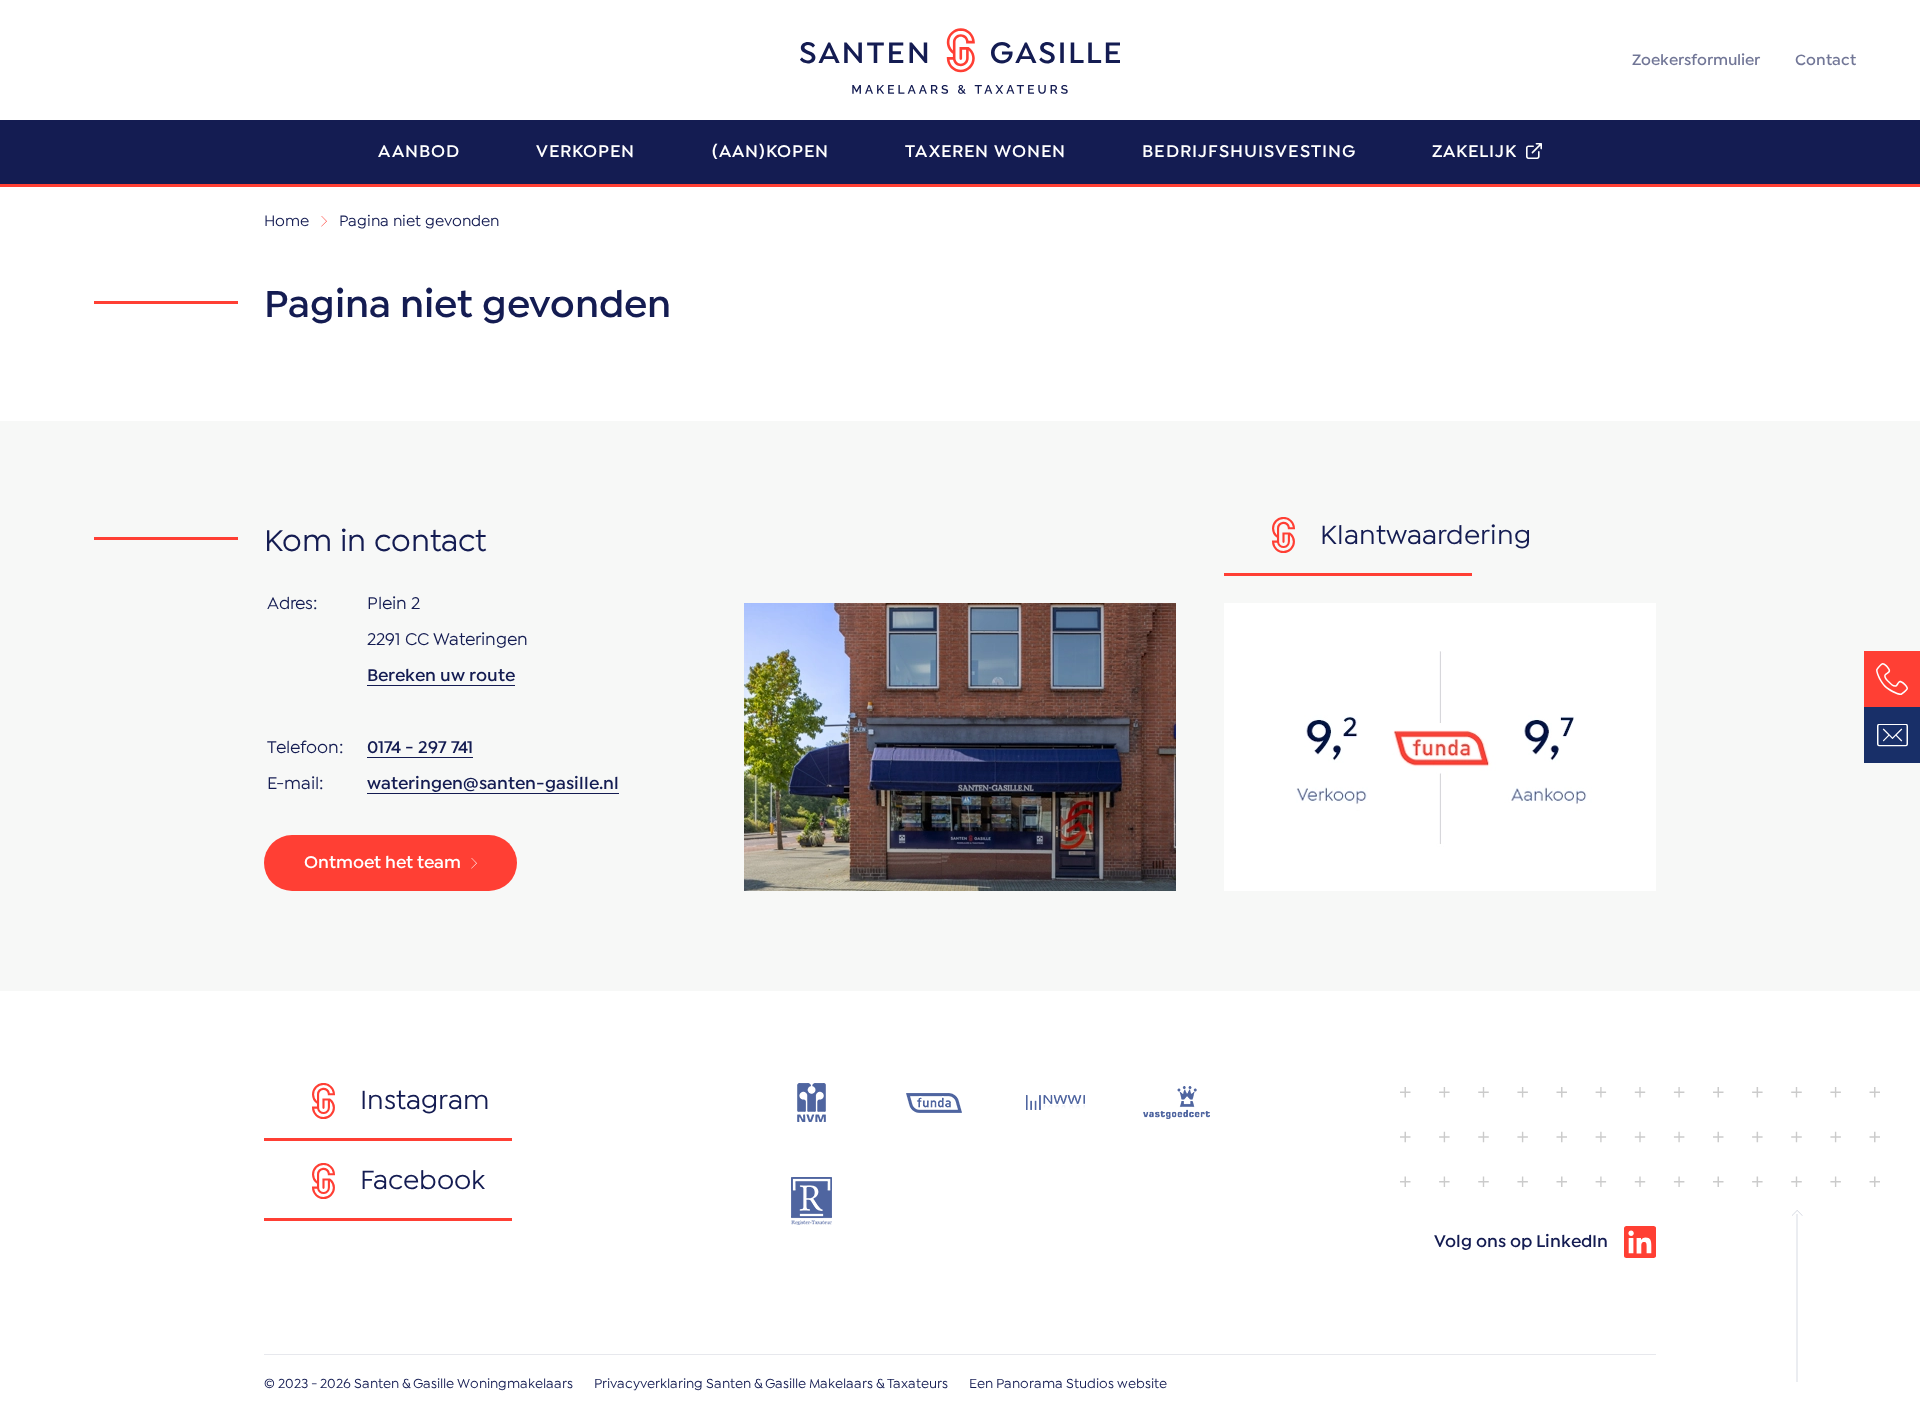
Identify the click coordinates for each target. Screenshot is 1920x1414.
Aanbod (418, 152)
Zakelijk (1475, 152)
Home (286, 221)
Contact (1825, 60)
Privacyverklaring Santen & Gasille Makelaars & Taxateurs (771, 1384)
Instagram (424, 1101)
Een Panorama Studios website (1068, 1384)
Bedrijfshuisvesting (1249, 152)
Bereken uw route (441, 676)
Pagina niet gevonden (419, 221)
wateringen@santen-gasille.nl (493, 784)
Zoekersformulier (1696, 60)
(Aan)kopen (771, 152)
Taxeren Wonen (985, 152)
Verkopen (586, 152)
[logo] (960, 61)
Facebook (422, 1181)
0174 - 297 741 (420, 748)
